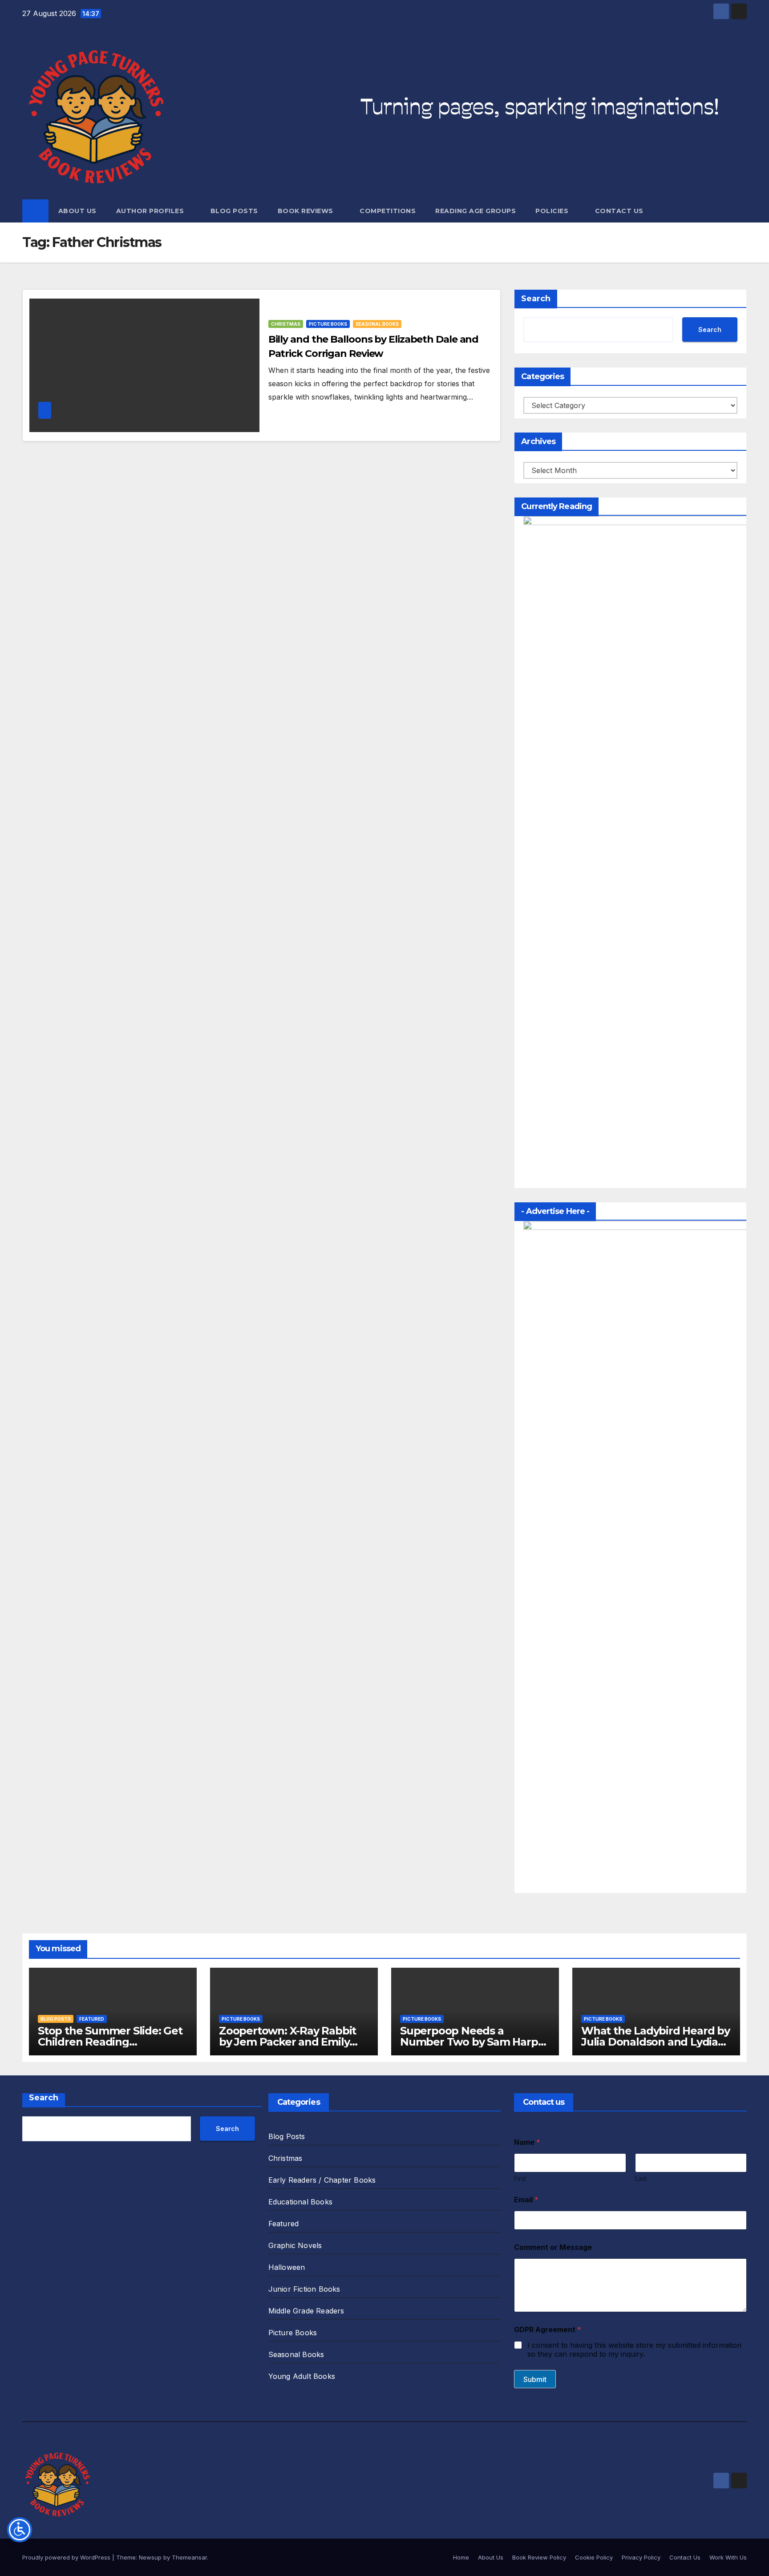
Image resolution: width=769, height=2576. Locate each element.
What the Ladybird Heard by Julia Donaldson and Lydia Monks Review (656, 2042)
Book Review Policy (539, 2557)
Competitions (388, 211)
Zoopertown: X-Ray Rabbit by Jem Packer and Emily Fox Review (287, 2042)
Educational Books (300, 2202)
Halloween (287, 2267)
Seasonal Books (377, 324)
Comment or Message (553, 2247)
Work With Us (728, 2557)
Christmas (286, 324)
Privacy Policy (641, 2557)
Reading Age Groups (476, 211)
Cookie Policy (594, 2557)
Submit (535, 2379)
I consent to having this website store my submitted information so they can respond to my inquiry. (634, 2350)
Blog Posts (234, 211)
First (520, 2178)
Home (461, 2557)
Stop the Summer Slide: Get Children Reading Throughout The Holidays (110, 2042)
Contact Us (619, 211)
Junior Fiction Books (304, 2289)
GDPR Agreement (548, 2330)
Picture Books (328, 324)
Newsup (150, 2557)
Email (526, 2200)
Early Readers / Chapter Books (322, 2180)
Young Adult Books (302, 2376)
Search (536, 299)
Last (641, 2178)
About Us (77, 211)
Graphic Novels (295, 2245)
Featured (92, 2019)
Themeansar (189, 2557)
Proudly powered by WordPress (67, 2557)
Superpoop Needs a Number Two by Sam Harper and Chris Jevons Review (474, 2042)
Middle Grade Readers (306, 2311)
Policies (553, 211)
